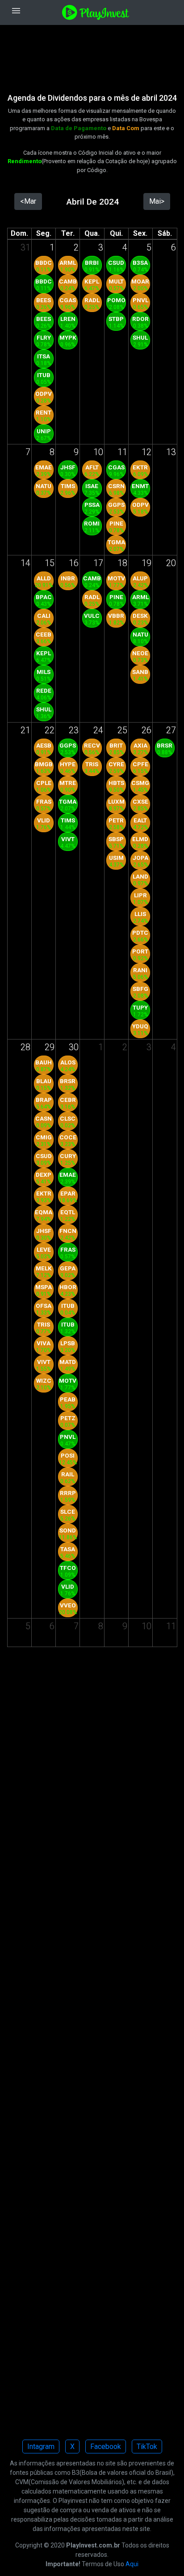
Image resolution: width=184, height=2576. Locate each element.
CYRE (116, 764)
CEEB (44, 634)
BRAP (44, 1100)
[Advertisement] (92, 53)
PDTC (140, 933)
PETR (116, 820)
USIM (116, 858)
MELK (44, 1268)
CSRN (116, 486)
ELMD (140, 839)
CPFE (140, 764)
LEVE (44, 1249)
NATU (44, 486)
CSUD (116, 263)
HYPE (68, 764)
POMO (116, 300)
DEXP (44, 1175)
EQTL (68, 1212)
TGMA (116, 542)
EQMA (44, 1212)
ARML (68, 263)
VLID (44, 820)
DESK (140, 616)
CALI (44, 616)
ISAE (92, 486)
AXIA (140, 745)
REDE (44, 690)
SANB (140, 672)
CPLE (44, 783)
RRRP (68, 1493)
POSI (68, 1455)
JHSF (68, 467)
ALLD (44, 578)
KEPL (92, 281)
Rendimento (25, 161)
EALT (140, 820)
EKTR (140, 467)
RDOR (140, 319)
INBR (68, 578)
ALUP (140, 578)
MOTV (116, 578)
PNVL (140, 300)
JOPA (140, 858)
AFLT (92, 467)
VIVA (44, 1343)
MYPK (68, 337)
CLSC (68, 1118)
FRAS (44, 801)
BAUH (44, 1062)
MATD (68, 1362)
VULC (92, 616)
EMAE (44, 467)
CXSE (140, 801)
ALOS (68, 1062)
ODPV (44, 394)
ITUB (44, 375)
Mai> (157, 201)
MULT (116, 281)
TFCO (68, 1568)
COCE (68, 1137)
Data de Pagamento (79, 128)
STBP (116, 319)
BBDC (44, 263)
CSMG (140, 783)
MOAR (140, 281)
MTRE (68, 783)
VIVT (68, 839)
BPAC (44, 597)
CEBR (68, 1100)
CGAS (68, 300)
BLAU (44, 1081)
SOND (68, 1530)
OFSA (44, 1306)
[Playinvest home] (96, 12)
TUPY (140, 1007)
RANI (140, 970)
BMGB (44, 764)
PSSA (92, 505)
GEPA (68, 1268)
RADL (92, 300)
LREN (68, 319)
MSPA (44, 1287)
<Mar (28, 201)
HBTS (116, 783)
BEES (44, 300)
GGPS (116, 505)
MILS (44, 672)
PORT (140, 951)
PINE (116, 523)
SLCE (68, 1512)
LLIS (140, 914)
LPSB (68, 1343)
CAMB (68, 281)
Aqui (132, 2564)
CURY (68, 1156)
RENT (44, 412)
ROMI (92, 523)
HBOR (68, 1287)
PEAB (68, 1399)
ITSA (44, 356)
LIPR (140, 895)
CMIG (44, 1137)
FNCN (68, 1231)
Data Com (126, 128)
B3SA (140, 263)
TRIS (92, 764)
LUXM (116, 801)
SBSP (116, 839)
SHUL (140, 337)
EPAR (68, 1193)
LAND (140, 876)
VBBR (116, 616)
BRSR (165, 745)
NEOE (140, 653)
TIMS (68, 486)
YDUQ (140, 1026)
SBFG (140, 989)
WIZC (44, 1380)
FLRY (44, 337)
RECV (92, 745)
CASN (44, 1118)
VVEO (68, 1605)
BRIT (116, 745)
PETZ (68, 1418)
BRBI (92, 263)
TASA (68, 1549)
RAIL (68, 1474)
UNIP (44, 431)
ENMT (140, 486)
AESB (44, 745)
